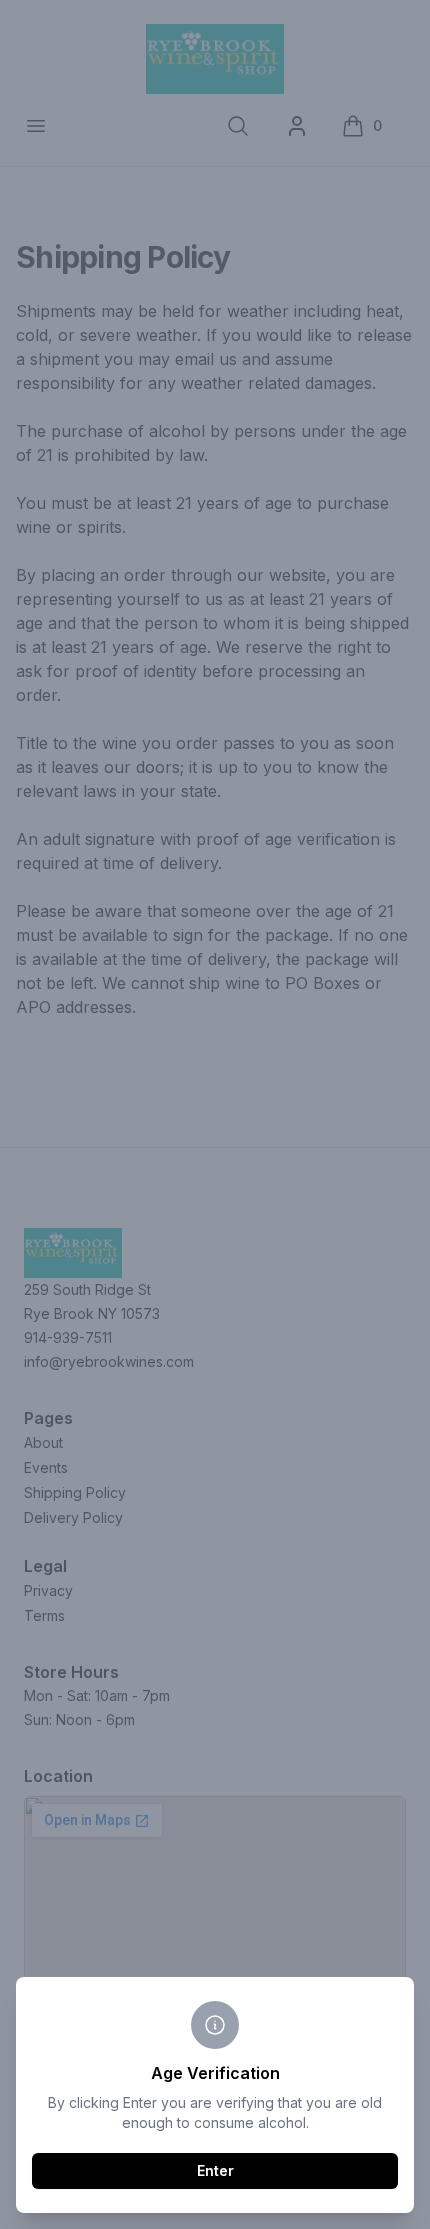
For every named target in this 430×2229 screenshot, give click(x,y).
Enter (215, 2170)
